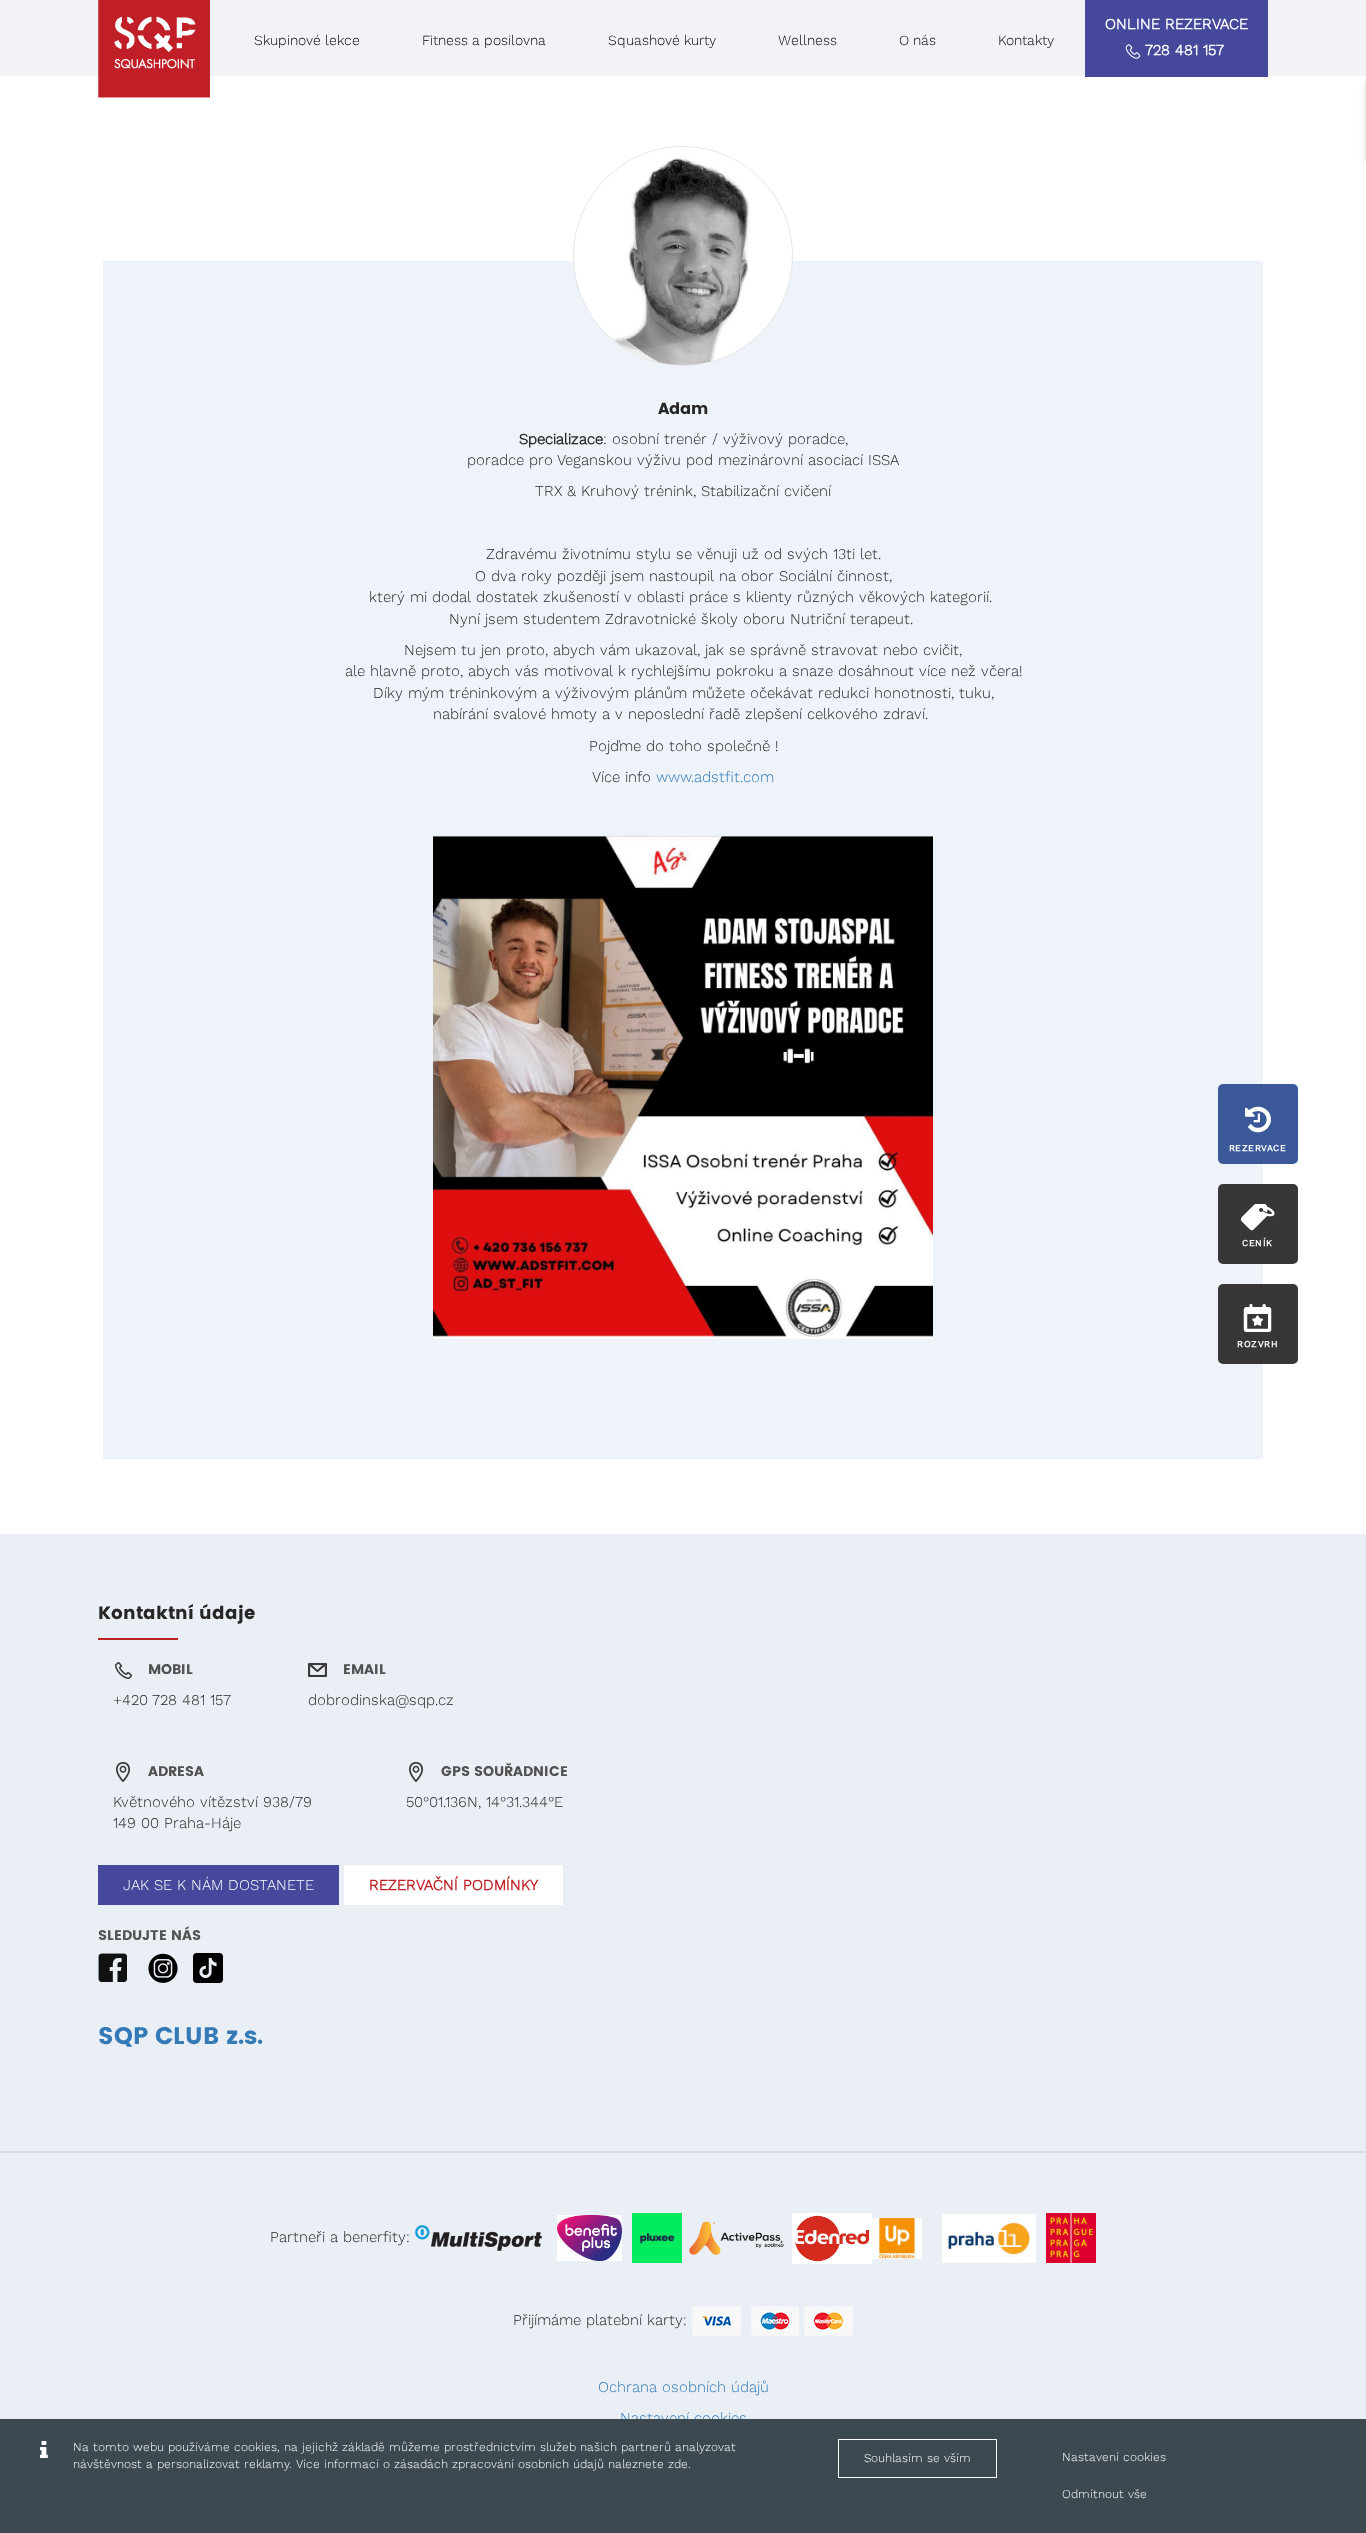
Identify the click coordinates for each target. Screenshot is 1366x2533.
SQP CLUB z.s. (180, 2037)
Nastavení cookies (1114, 2457)
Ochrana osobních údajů (683, 2387)
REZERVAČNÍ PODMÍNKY (453, 1885)
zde (678, 2464)
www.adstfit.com (715, 777)
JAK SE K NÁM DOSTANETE (218, 1885)
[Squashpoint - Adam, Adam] (154, 49)
